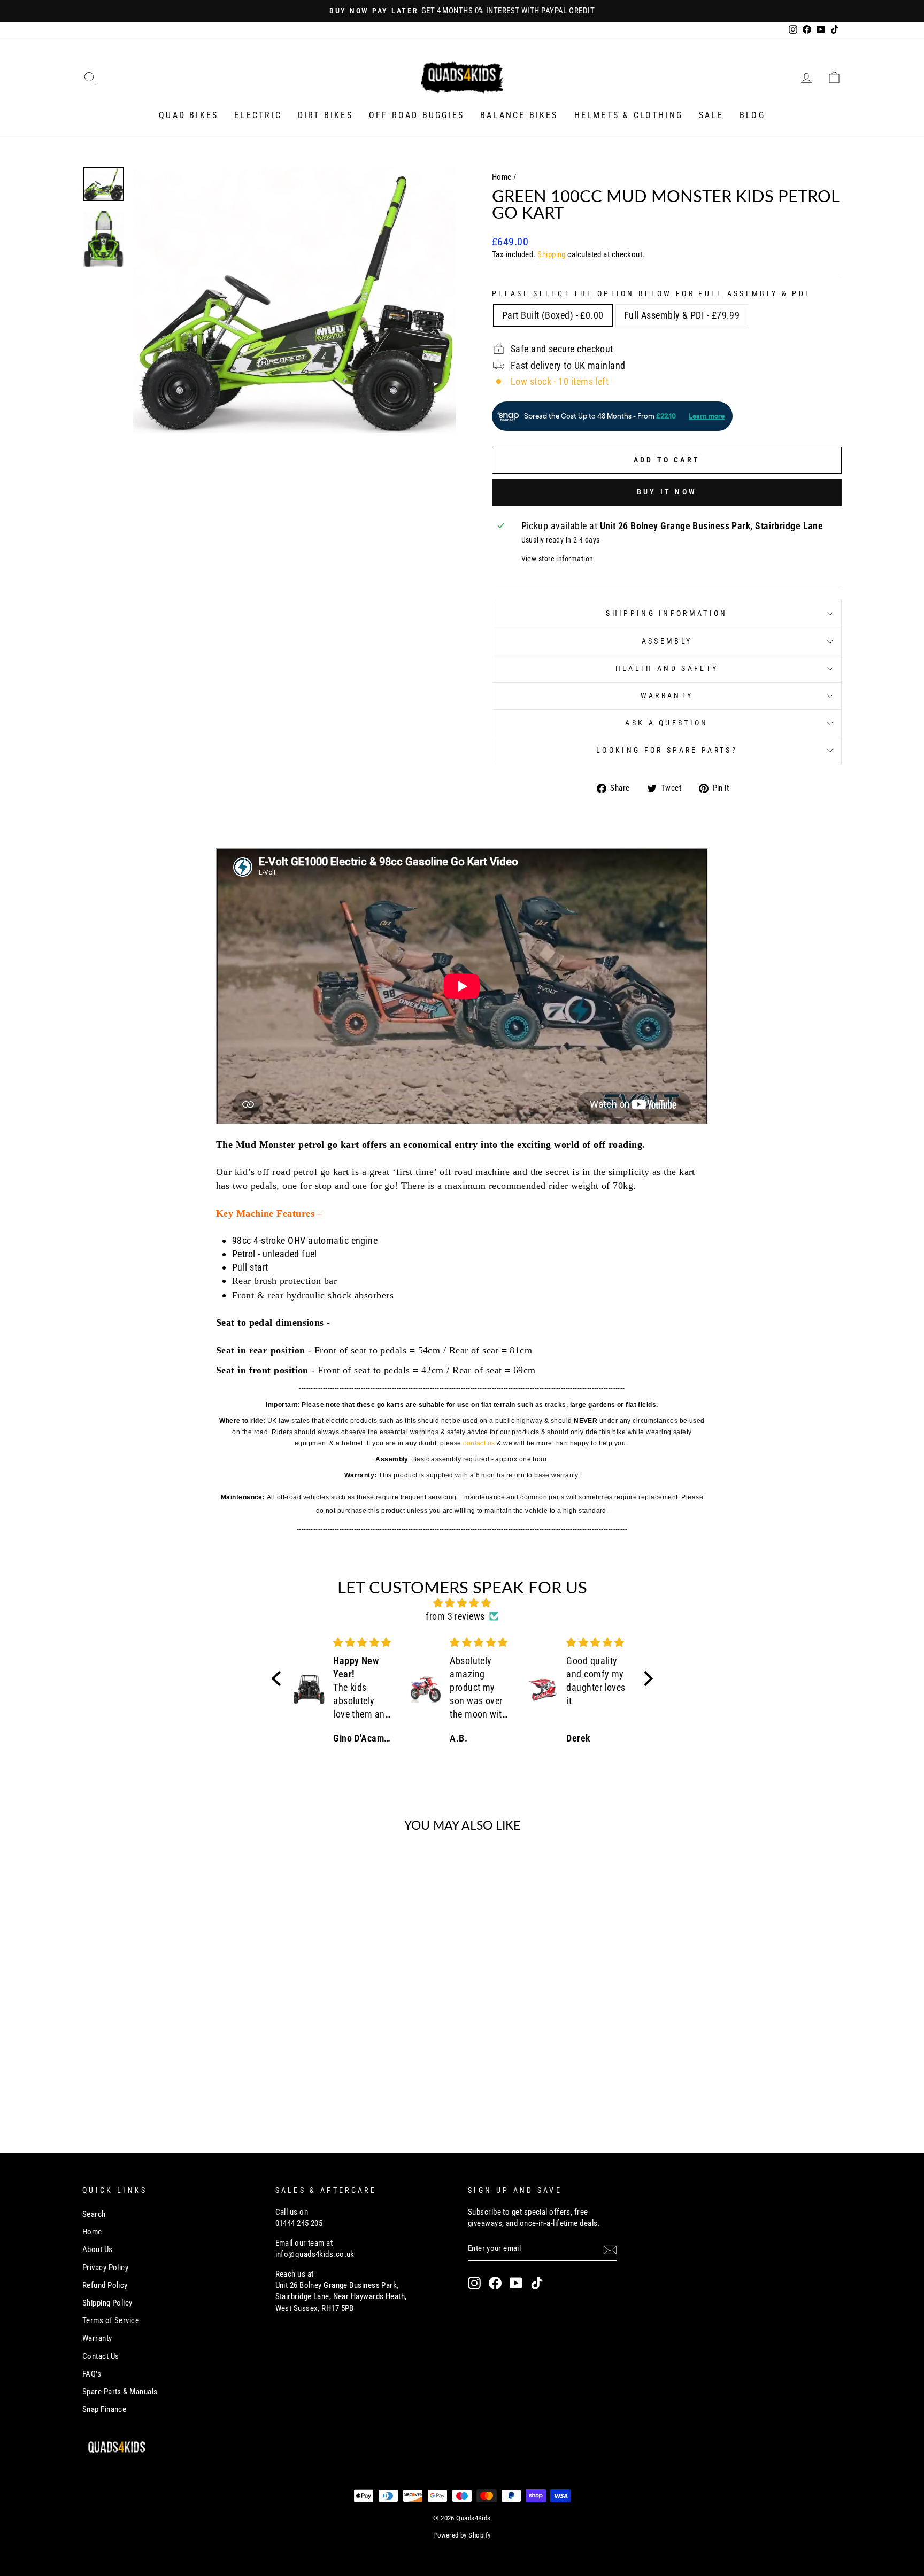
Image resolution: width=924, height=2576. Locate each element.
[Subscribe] (610, 2249)
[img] (462, 1603)
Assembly (667, 641)
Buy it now (667, 492)
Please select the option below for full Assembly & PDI (651, 294)
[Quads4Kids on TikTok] (537, 2283)
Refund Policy (105, 2285)
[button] (279, 1678)
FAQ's (92, 2374)
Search (94, 2214)
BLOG (752, 115)
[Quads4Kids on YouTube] (516, 2283)
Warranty (667, 696)
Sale (711, 115)
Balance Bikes (519, 115)
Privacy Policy (105, 2268)
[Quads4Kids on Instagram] (474, 2283)
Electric (258, 115)
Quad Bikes (188, 115)
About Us (98, 2249)
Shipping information (667, 613)
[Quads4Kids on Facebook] (495, 2283)
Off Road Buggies (417, 115)
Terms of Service (111, 2320)
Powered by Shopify (462, 2535)
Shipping (552, 254)
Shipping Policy (107, 2303)
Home (502, 177)
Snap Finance (104, 2409)
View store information (557, 559)
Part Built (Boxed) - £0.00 (553, 315)
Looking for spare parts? (667, 750)
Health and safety (667, 668)
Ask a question (667, 723)
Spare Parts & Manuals (120, 2392)
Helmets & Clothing (629, 115)
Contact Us (101, 2356)
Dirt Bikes (325, 115)
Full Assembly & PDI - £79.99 (682, 315)
